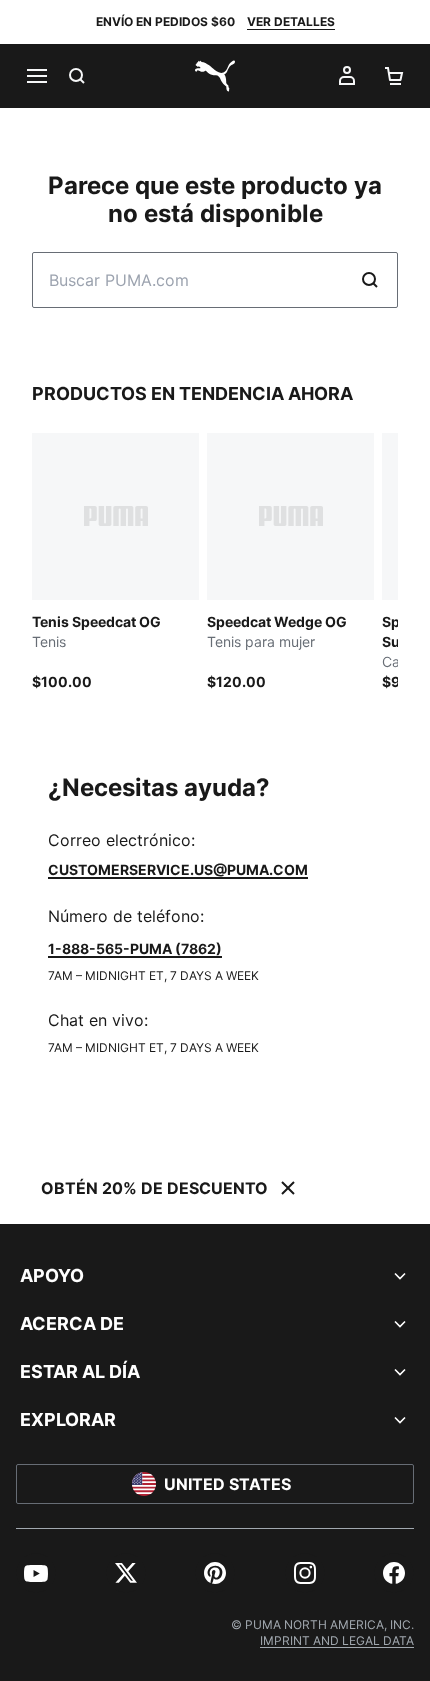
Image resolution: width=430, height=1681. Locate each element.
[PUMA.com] (215, 76)
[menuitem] (36, 1573)
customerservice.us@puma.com (178, 869)
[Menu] (36, 76)
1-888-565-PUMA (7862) (135, 948)
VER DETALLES (291, 21)
